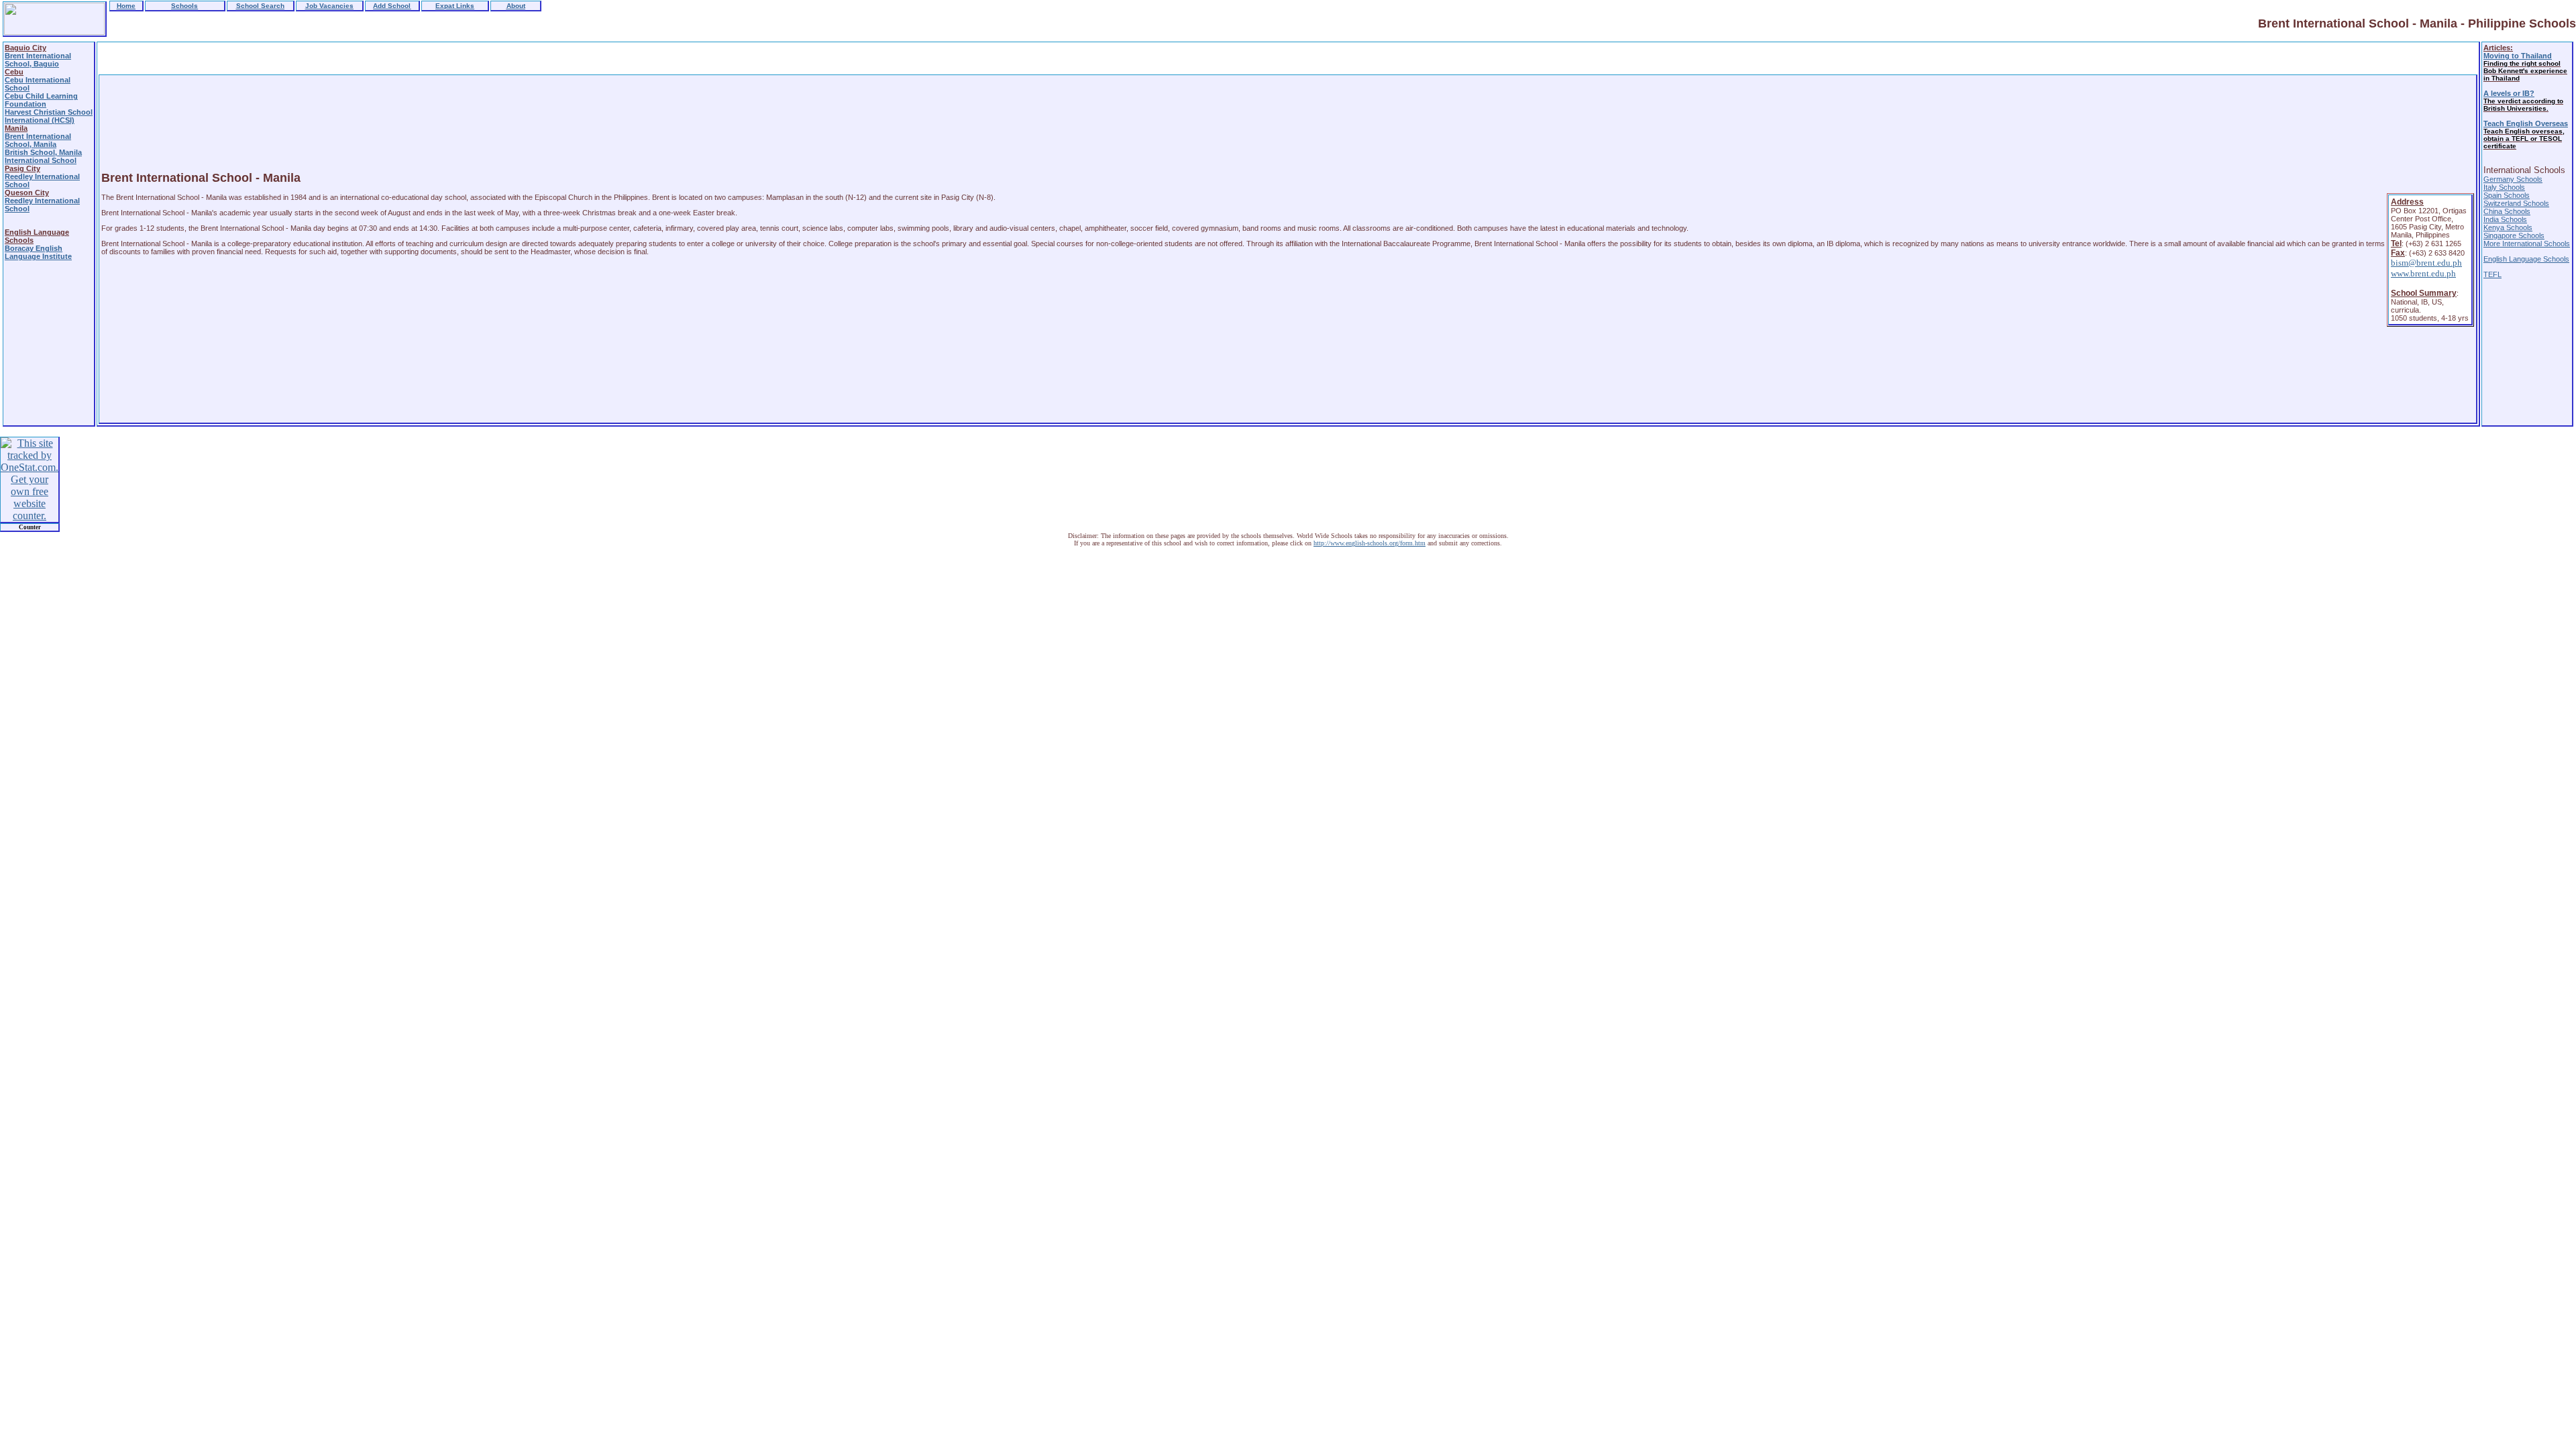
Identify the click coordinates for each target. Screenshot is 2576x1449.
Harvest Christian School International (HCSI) (49, 116)
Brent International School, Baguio (38, 60)
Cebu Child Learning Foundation (41, 100)
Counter (30, 527)
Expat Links (455, 6)
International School (41, 160)
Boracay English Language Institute (38, 252)
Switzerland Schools (2516, 203)
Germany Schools (2513, 179)
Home (126, 6)
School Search (260, 6)
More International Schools (2527, 244)
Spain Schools (2507, 195)
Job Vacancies (329, 6)
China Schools (2507, 211)
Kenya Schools (2508, 227)
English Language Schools (2526, 259)
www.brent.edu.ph (2423, 273)
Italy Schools (2504, 187)
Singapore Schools (2514, 235)
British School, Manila (43, 152)
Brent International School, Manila (38, 140)
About (516, 6)
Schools (184, 6)
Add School (392, 6)
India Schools (2505, 219)
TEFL (2492, 274)
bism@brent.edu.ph (2426, 263)
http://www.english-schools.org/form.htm (1370, 543)
